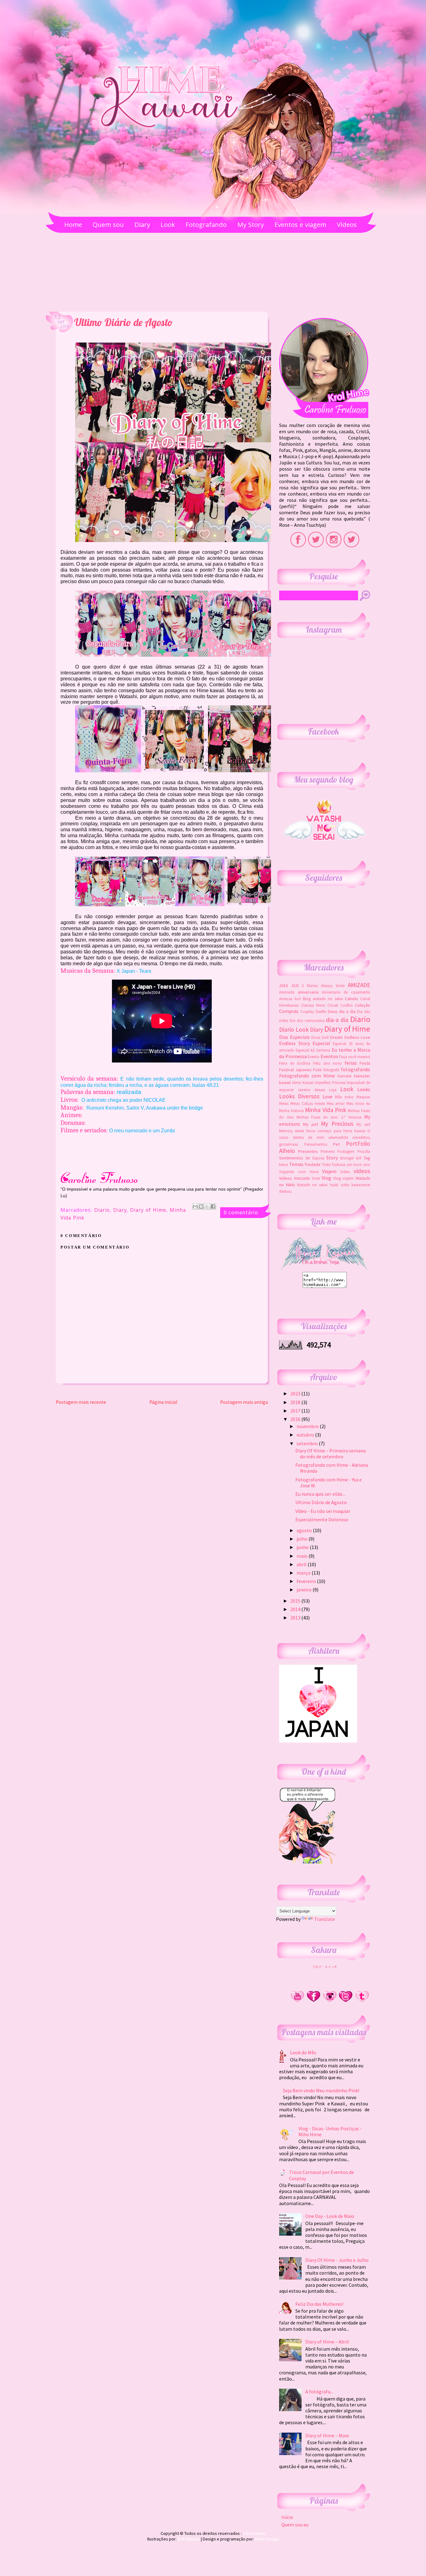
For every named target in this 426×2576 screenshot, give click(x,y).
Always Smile (333, 986)
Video (345, 1172)
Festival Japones (295, 1070)
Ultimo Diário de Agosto (321, 1502)
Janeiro (304, 1090)
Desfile (321, 1011)
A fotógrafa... (319, 2391)
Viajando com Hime (299, 1172)
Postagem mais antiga (244, 1402)
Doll (325, 1037)
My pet (311, 1124)
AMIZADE (359, 985)
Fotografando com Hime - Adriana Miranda (332, 1468)
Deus (333, 1011)
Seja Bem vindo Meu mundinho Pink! (321, 2090)
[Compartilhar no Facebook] (213, 1206)
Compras (289, 1011)
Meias (284, 1103)
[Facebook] (313, 2001)
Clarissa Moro (313, 1005)
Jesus (320, 1090)
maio (349, 1097)
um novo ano (358, 1164)
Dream (336, 1037)
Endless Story (294, 1043)
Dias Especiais (294, 1037)
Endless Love (357, 1037)
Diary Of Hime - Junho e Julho (337, 2260)
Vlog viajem (344, 1178)
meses (320, 1103)
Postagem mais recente (81, 1402)
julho (303, 1539)
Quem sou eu (295, 2525)
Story (332, 1158)
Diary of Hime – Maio (327, 2435)
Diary (120, 1211)
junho (303, 1547)
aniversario (308, 992)
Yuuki (334, 1185)
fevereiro (307, 1581)
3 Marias (310, 986)
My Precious (337, 1124)
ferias (351, 1063)
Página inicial (163, 1402)
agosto (305, 1530)
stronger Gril (351, 1158)
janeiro (305, 1590)
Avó (298, 999)
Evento (314, 1057)
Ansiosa (286, 999)
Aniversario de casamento (346, 992)
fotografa (331, 1070)
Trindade (312, 1164)
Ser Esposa (315, 1158)
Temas (296, 1164)
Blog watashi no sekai (323, 999)
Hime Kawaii (303, 1082)
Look (347, 1089)
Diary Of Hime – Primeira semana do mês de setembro (331, 1453)
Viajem (329, 1171)
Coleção (363, 1005)
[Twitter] (346, 2001)
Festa (365, 1063)
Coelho (346, 1005)
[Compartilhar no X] (207, 1206)
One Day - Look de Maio (330, 2216)
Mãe (338, 1097)
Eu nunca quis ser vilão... (320, 1494)
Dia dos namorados (307, 1020)
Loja (333, 1090)
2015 (296, 1601)
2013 (296, 1618)
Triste (326, 1164)
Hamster (344, 1076)
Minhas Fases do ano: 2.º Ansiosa (329, 1117)
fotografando (356, 1069)
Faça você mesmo (355, 1057)
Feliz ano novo (328, 1063)
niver (300, 1131)
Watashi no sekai (312, 1185)
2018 (296, 1402)
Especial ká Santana (313, 1050)
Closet (333, 1005)
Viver (316, 1178)
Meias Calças (302, 1103)
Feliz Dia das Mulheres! (319, 2304)
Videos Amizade (295, 1178)
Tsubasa (338, 1164)
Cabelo (351, 999)
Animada (287, 992)
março (304, 1573)
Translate (324, 1919)
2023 (295, 986)
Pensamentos (316, 1144)
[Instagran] (330, 2001)
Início (287, 2517)
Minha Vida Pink (326, 1110)
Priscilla (364, 1151)
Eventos (329, 1056)
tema (283, 1164)
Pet (336, 1144)
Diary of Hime (148, 1211)
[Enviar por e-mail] (195, 1206)
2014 (296, 1609)
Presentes (308, 1151)
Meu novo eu (358, 1103)
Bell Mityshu (189, 2539)
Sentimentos (291, 1158)
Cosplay (307, 1011)
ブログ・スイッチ (325, 1967)
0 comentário (241, 1212)
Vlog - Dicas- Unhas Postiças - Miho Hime (330, 2131)
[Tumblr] (362, 2001)
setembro (308, 1443)
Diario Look (294, 1029)
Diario (102, 1211)
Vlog (326, 1178)
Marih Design (267, 2539)
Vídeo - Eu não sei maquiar (323, 1511)
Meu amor (336, 1103)
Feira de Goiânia (295, 1063)
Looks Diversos (299, 1096)
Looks (364, 1089)
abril (302, 1564)
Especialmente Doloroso (322, 1519)
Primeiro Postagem (338, 1151)
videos (362, 1171)
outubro (306, 1435)
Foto (317, 1070)
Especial (321, 1043)
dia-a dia (337, 1020)
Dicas (316, 1037)
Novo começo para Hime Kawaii (336, 1131)
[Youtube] (297, 2001)
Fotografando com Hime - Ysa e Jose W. (329, 1482)
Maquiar (363, 1097)
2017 (296, 1411)
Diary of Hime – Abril (327, 2342)
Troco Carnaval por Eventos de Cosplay (322, 2175)
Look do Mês (303, 2052)
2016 (283, 986)
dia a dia (347, 1011)
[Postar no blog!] (201, 1206)
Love (327, 1096)
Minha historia (291, 1111)
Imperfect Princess (330, 1082)
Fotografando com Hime (307, 1076)
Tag (367, 1158)
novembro (308, 1426)
